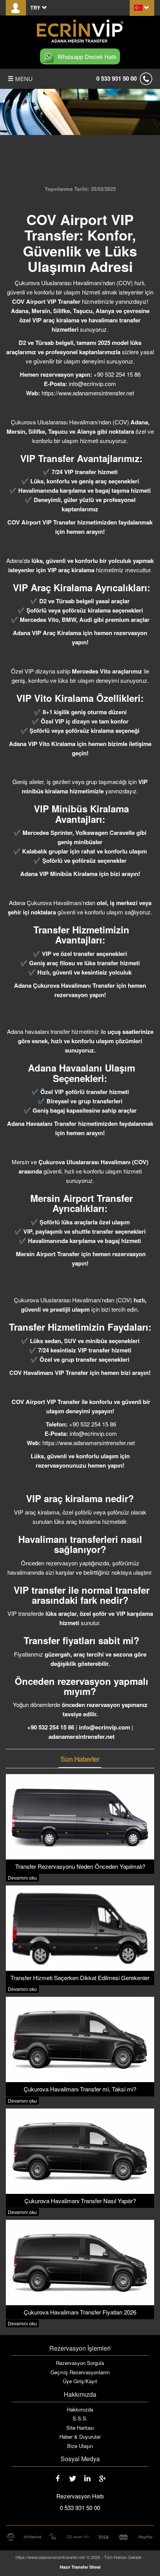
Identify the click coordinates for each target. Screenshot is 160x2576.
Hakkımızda (80, 2410)
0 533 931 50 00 (117, 78)
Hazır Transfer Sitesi (80, 2567)
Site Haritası (80, 2428)
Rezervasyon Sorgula (80, 2363)
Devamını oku (22, 1877)
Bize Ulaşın (80, 2446)
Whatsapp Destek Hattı (87, 56)
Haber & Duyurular (80, 2437)
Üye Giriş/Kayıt (80, 2381)
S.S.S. (80, 2418)
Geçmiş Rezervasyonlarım (80, 2372)
